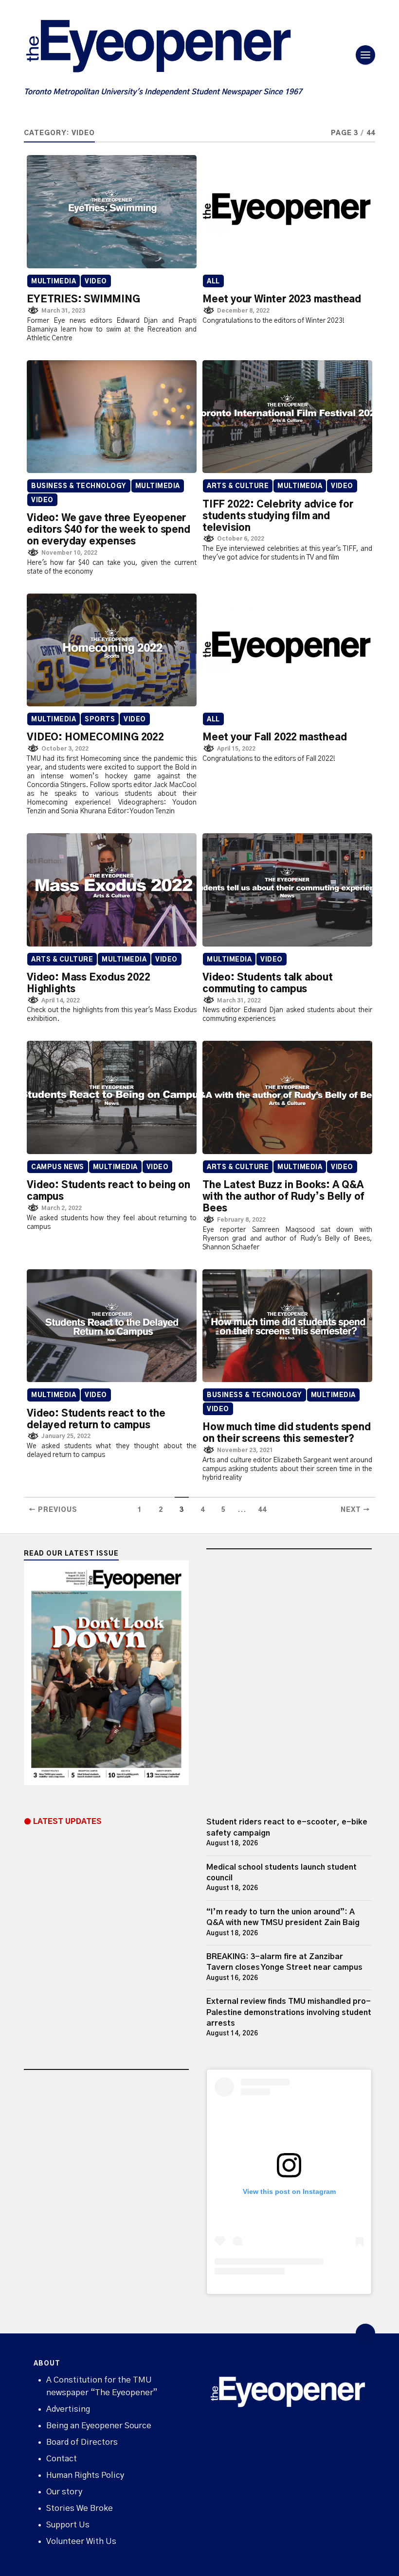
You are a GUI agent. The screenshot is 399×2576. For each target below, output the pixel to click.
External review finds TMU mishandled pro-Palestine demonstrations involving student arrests (289, 2012)
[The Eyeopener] (178, 50)
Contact (62, 2459)
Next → (355, 1510)
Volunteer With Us (81, 2541)
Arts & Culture (238, 486)
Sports (100, 720)
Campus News (58, 1167)
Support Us (68, 2525)
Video (96, 282)
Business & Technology (79, 486)
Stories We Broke (80, 2508)
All (213, 282)
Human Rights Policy (85, 2475)
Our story (64, 2492)
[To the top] (365, 2333)
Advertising (68, 2409)
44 (262, 1510)
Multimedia (54, 282)
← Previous (53, 1510)
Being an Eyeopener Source (99, 2426)
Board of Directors (82, 2442)
